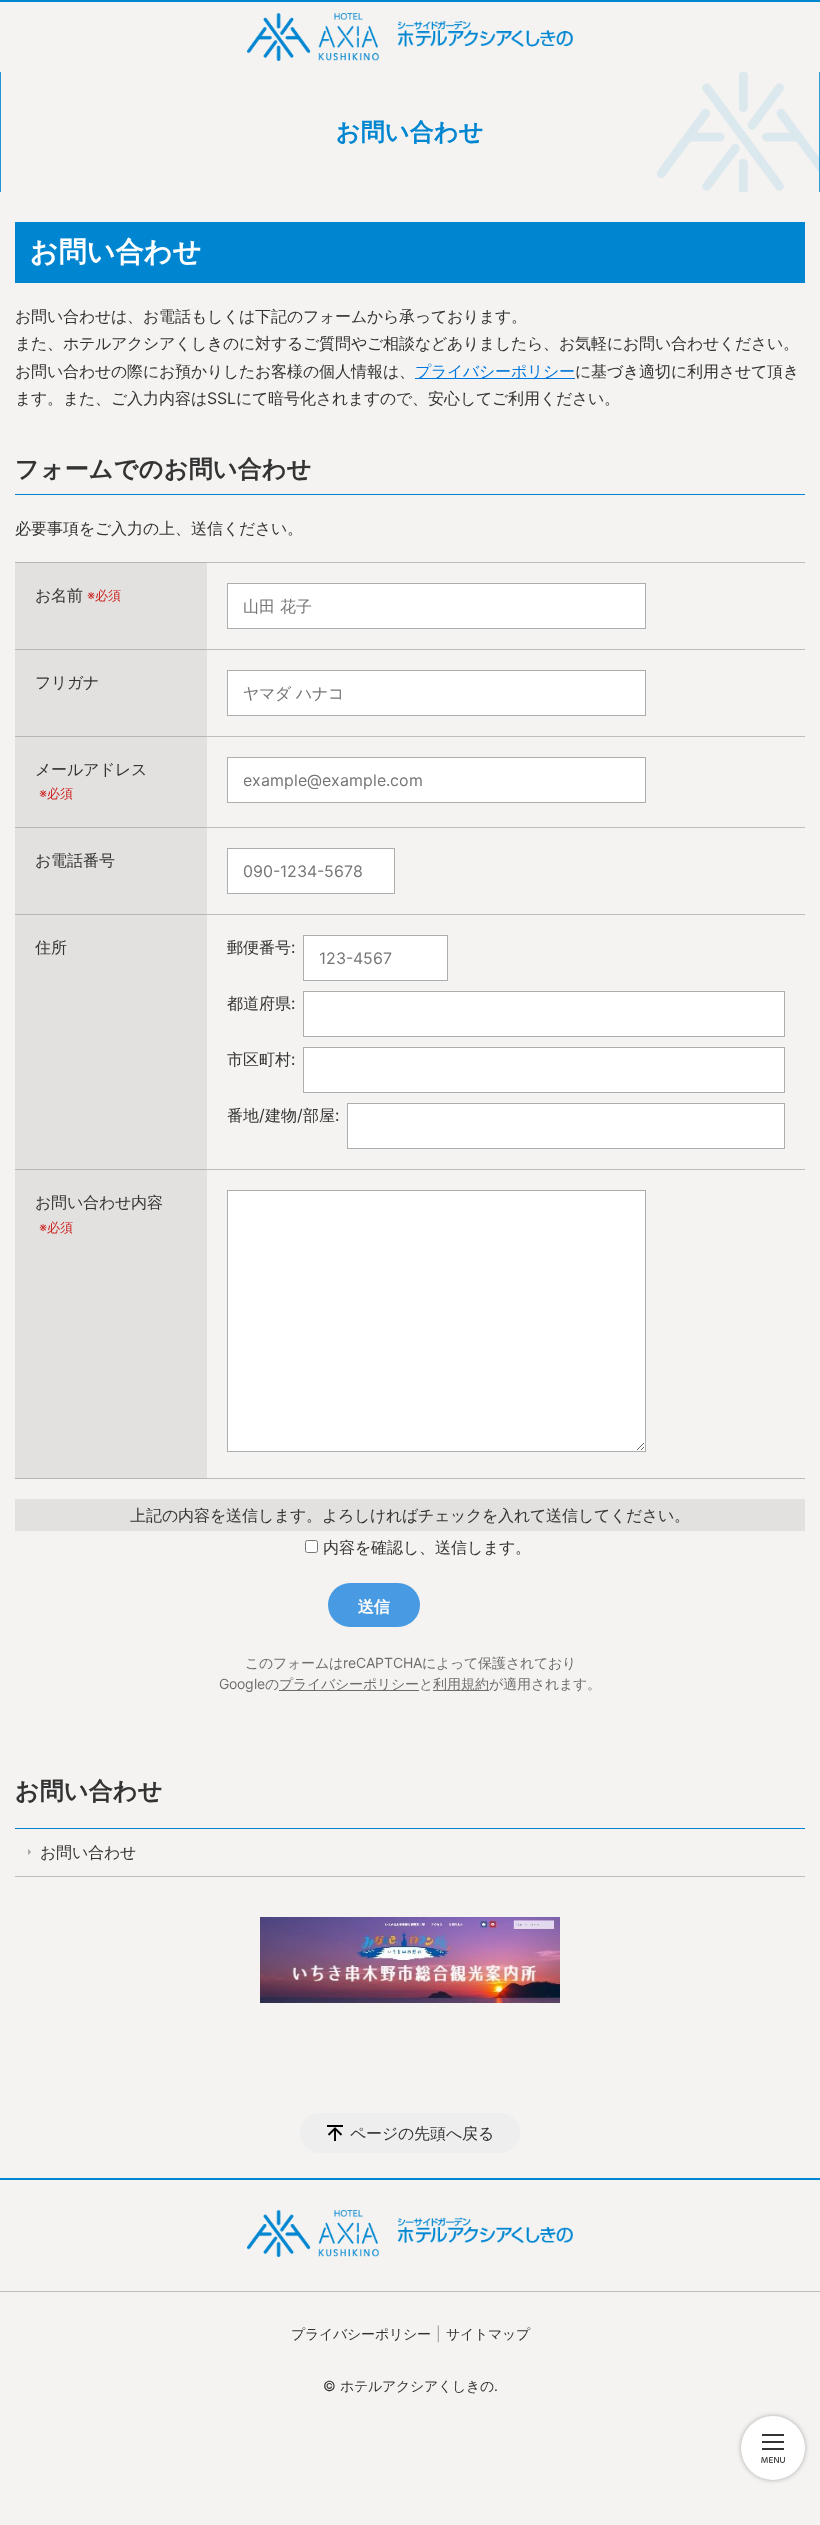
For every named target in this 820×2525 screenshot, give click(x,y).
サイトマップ (488, 2333)
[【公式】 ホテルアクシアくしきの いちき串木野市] (410, 37)
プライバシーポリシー (495, 371)
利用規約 (461, 1683)
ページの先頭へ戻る (422, 2133)
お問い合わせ (89, 1790)
